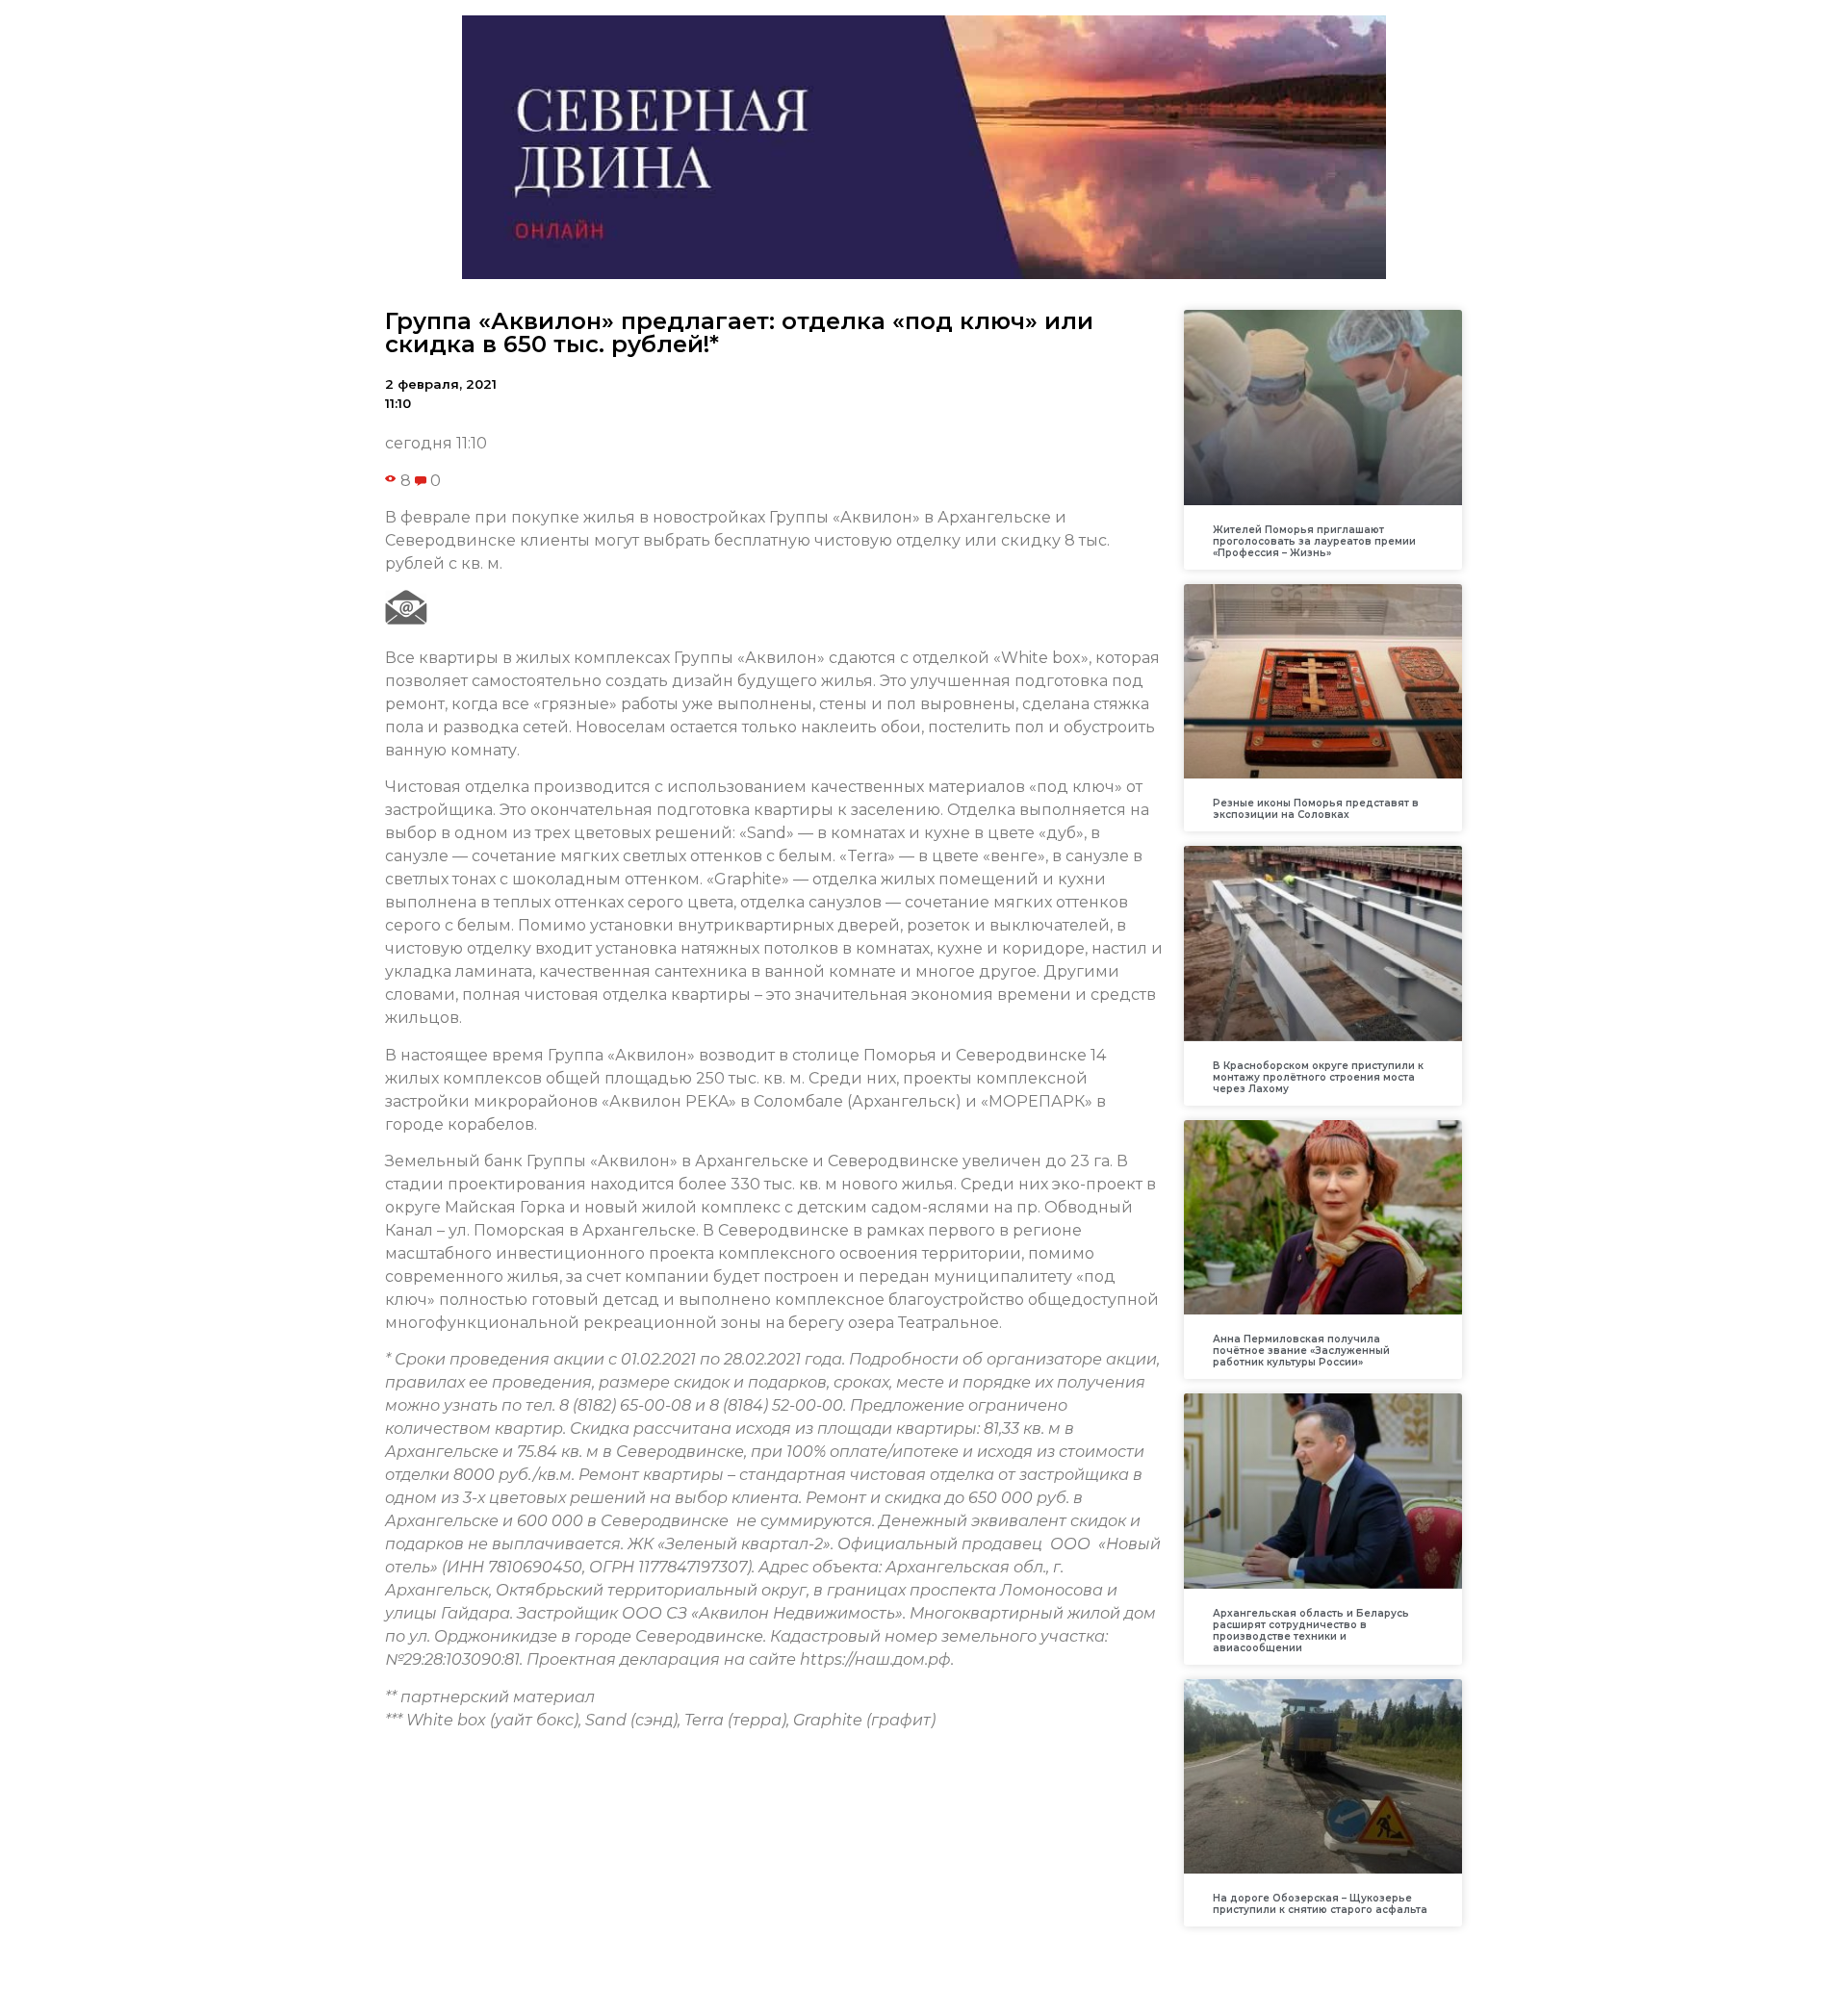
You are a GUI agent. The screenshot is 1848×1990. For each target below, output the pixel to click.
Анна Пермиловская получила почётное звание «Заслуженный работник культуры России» (1301, 1351)
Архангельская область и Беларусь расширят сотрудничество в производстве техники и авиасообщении (1311, 1631)
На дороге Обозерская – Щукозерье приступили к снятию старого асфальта (1320, 1904)
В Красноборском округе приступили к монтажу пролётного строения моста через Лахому (1318, 1077)
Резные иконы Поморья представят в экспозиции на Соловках (1316, 809)
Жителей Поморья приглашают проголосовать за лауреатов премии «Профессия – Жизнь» (1314, 541)
